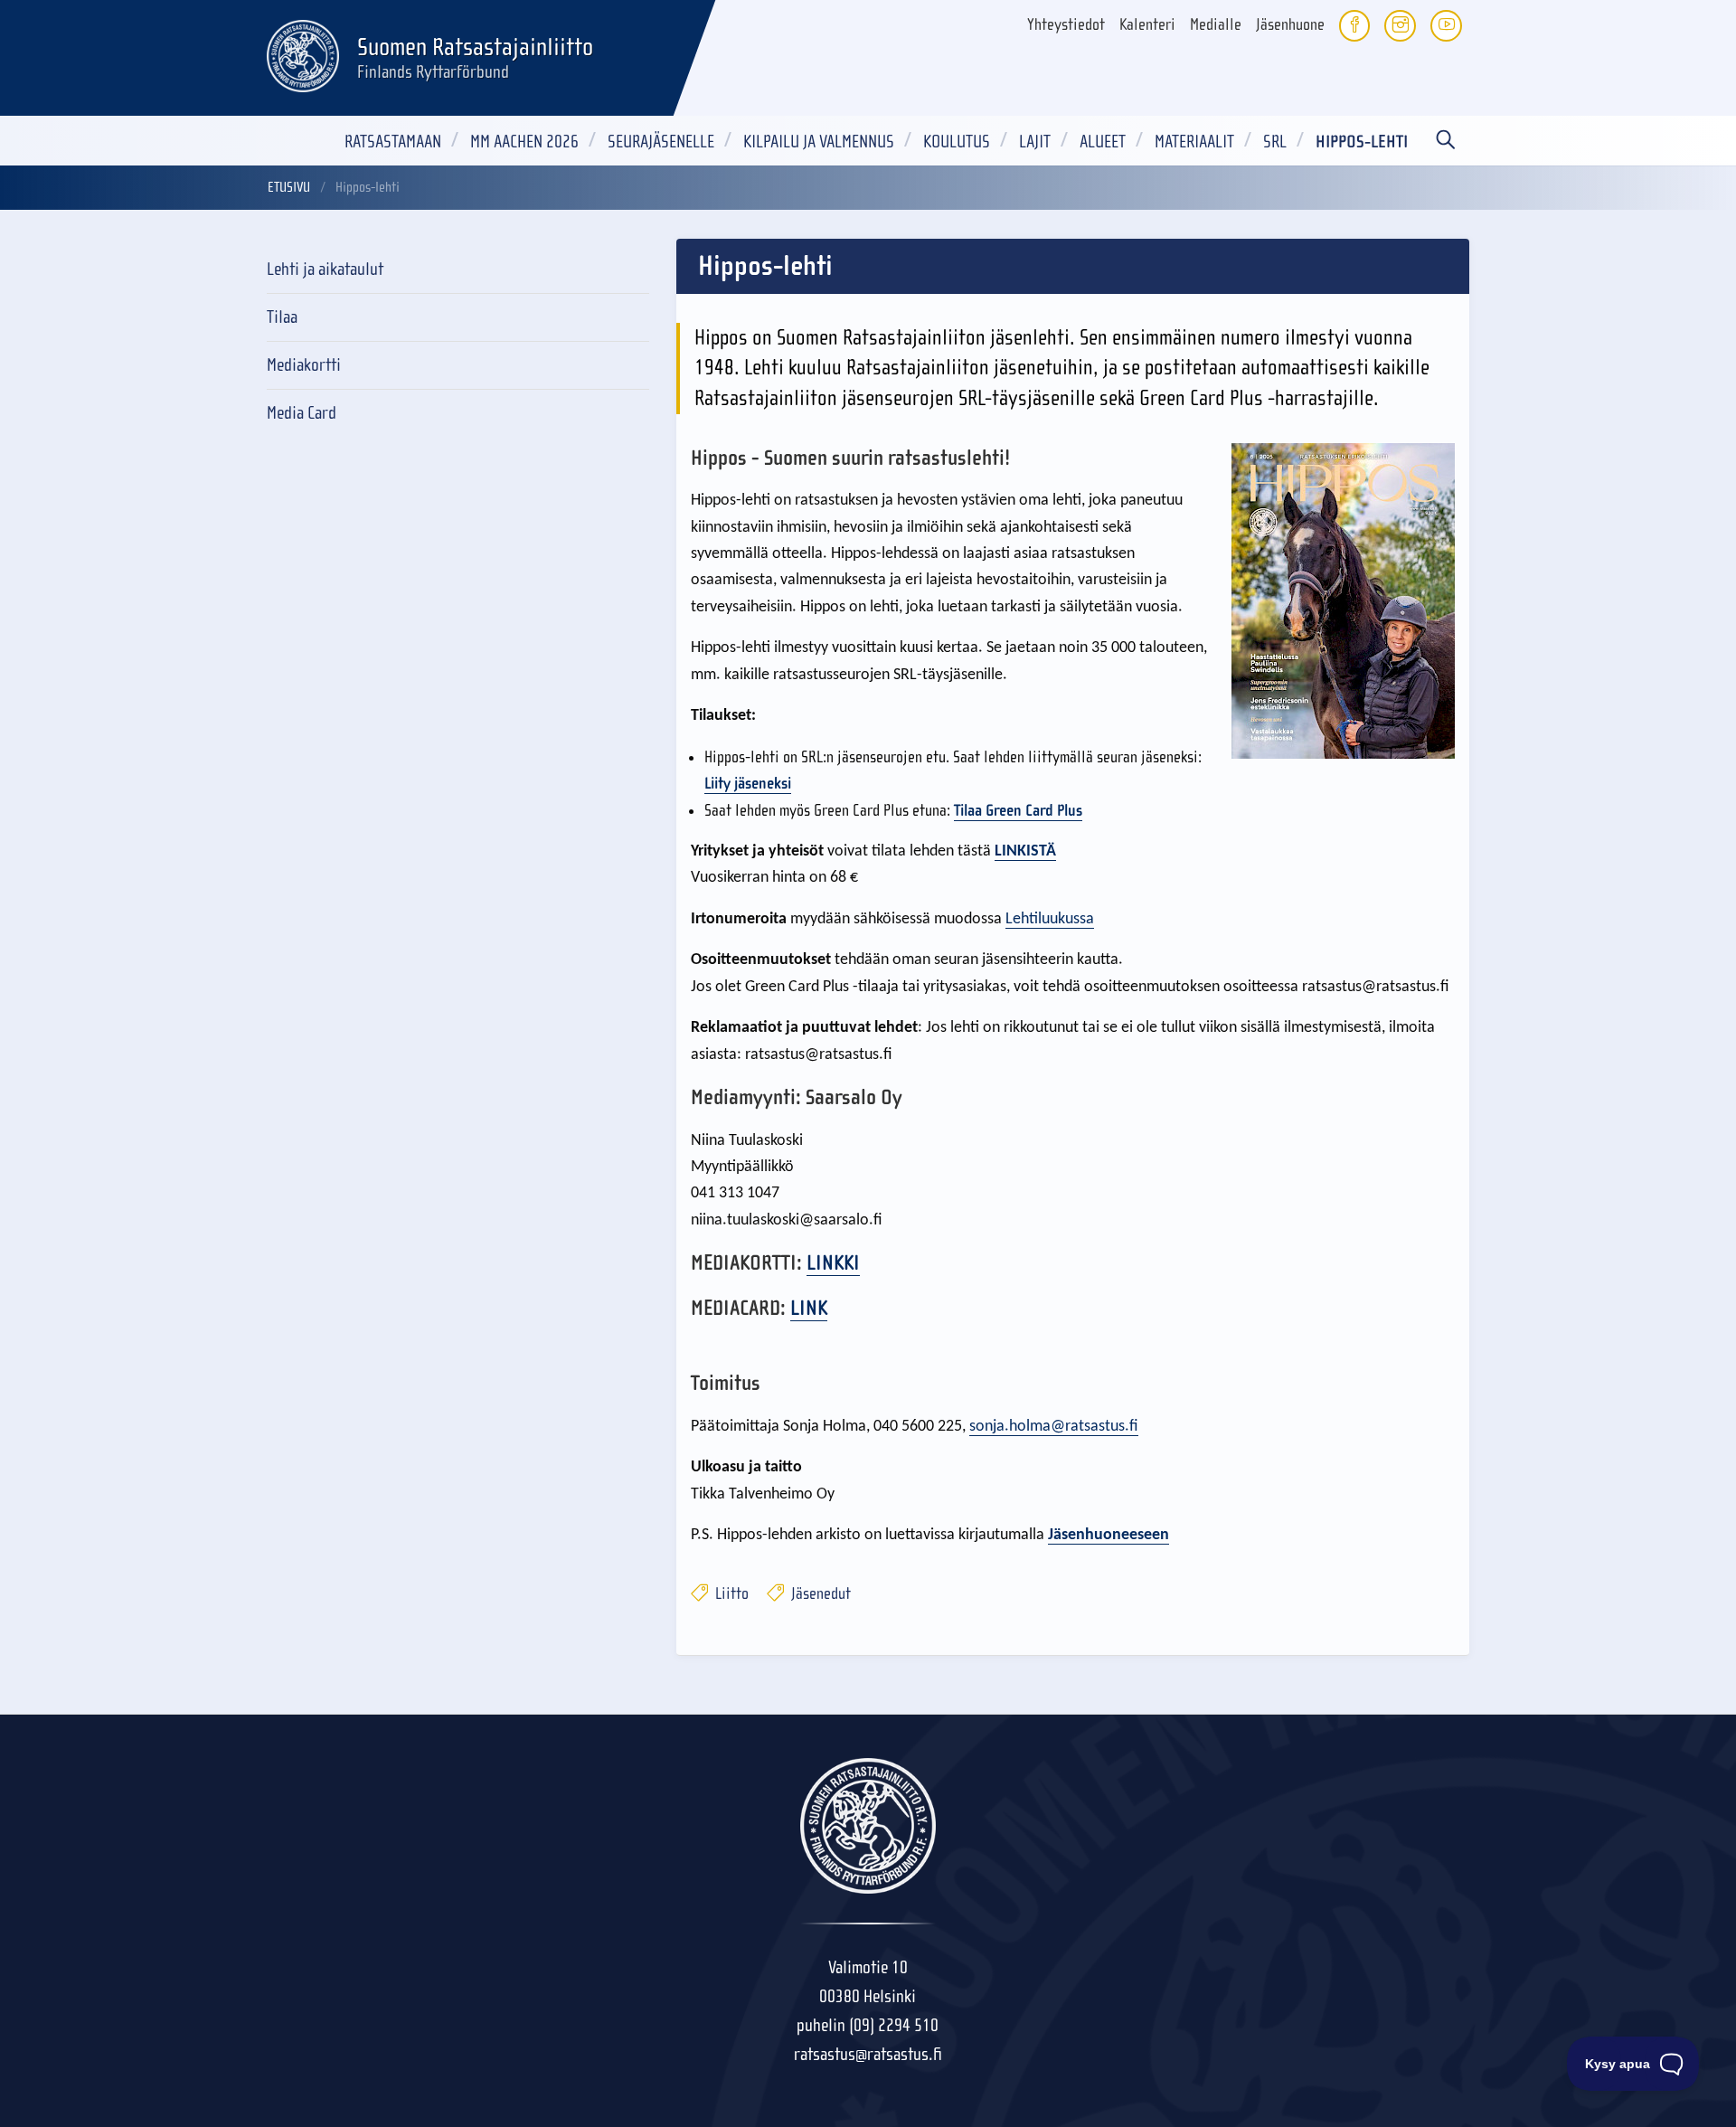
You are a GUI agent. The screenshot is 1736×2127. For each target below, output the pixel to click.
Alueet (1103, 142)
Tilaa (282, 317)
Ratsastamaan (393, 142)
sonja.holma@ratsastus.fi (1054, 1427)
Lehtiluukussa (1050, 919)
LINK (809, 1308)
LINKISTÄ (1025, 851)
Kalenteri (1147, 25)
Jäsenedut (819, 1594)
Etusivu (289, 187)
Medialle (1216, 25)
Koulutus (957, 142)
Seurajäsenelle (661, 142)
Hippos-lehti (1362, 142)
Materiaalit (1194, 142)
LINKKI (833, 1263)
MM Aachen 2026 (524, 142)
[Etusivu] (303, 53)
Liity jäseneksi (748, 784)
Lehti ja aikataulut (325, 269)
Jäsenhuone (1290, 25)
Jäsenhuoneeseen (1109, 1535)
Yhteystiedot (1066, 25)
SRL (1275, 142)
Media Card (302, 413)
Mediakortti (304, 365)
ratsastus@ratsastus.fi (868, 2054)
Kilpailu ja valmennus (819, 142)
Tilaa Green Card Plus (1018, 811)
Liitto (730, 1594)
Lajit (1035, 142)
